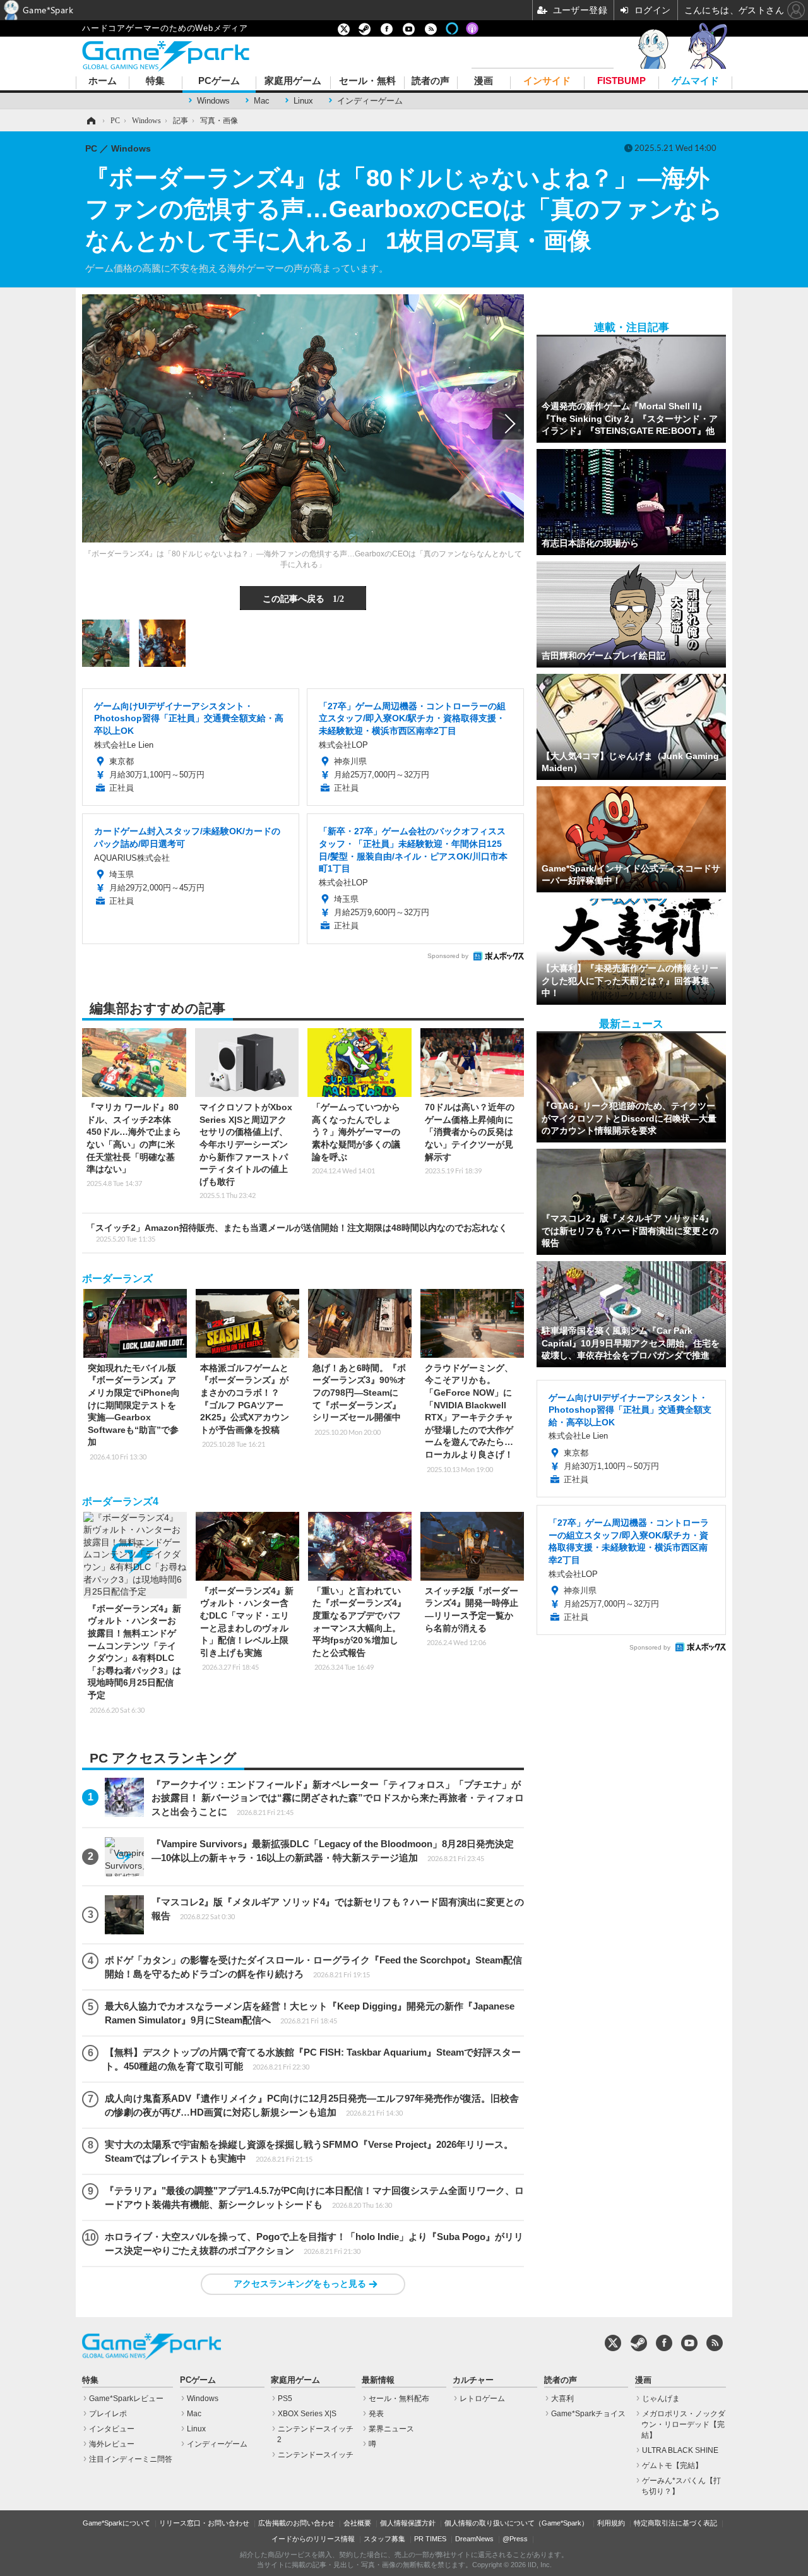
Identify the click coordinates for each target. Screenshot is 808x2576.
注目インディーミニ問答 (131, 2459)
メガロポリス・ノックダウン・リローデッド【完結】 (683, 2424)
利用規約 (611, 2523)
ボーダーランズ (117, 1279)
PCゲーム (219, 81)
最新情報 (378, 2380)
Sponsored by (448, 956)
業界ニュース (391, 2429)
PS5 (285, 2399)
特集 (155, 81)
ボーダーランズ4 (120, 1501)
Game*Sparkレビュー (126, 2399)
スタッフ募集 (384, 2539)
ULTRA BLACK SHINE (680, 2450)
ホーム (103, 81)
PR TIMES (430, 2539)
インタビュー (112, 2429)
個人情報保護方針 (408, 2523)
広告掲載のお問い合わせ (296, 2523)
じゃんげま (661, 2399)
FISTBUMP (621, 81)
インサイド (547, 81)
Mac (262, 101)
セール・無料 (367, 81)
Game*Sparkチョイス (588, 2414)
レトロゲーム (482, 2399)
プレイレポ (108, 2414)
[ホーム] (90, 121)
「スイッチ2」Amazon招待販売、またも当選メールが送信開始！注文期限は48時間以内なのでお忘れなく (297, 1233)
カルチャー (473, 2380)
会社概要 (357, 2523)
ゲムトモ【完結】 (672, 2465)
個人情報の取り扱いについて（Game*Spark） (516, 2523)
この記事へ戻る (303, 598)
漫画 (484, 81)
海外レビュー (112, 2444)
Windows (213, 101)
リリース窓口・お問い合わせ (204, 2523)
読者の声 (431, 81)
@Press (515, 2539)
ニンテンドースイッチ (316, 2455)
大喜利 (562, 2399)
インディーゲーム (370, 101)
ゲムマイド (695, 81)
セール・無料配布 (399, 2399)
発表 (376, 2414)
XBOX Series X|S (307, 2414)
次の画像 (508, 424)
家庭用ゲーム (293, 81)
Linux (303, 101)
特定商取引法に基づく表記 (675, 2523)
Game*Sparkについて (116, 2523)
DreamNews (474, 2539)
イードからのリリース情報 (313, 2539)
